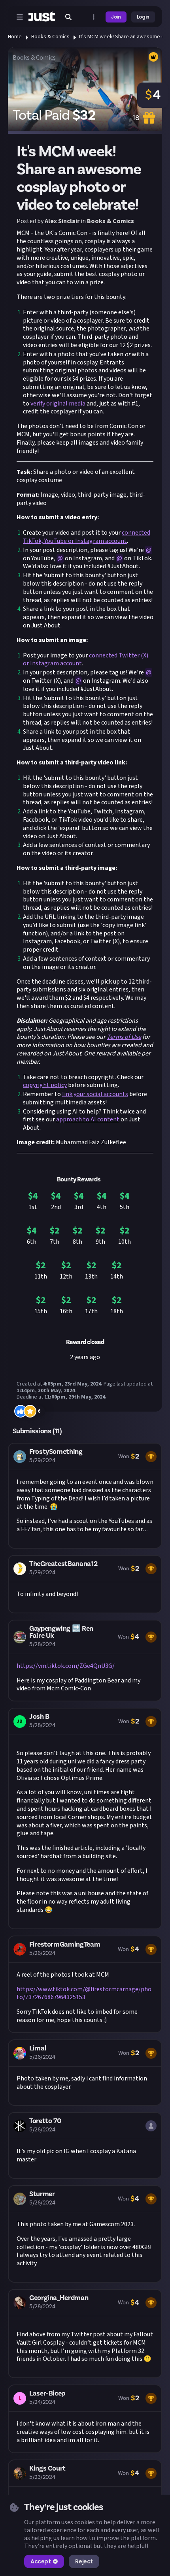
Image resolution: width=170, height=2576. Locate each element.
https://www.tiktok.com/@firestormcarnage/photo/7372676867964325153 (84, 1993)
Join (116, 17)
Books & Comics (50, 37)
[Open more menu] (94, 17)
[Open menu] (20, 17)
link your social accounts (95, 1094)
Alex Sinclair (62, 221)
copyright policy (45, 1085)
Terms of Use (124, 1037)
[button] (85, 1496)
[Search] (68, 17)
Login (143, 17)
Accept (41, 2561)
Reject (84, 2561)
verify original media (58, 404)
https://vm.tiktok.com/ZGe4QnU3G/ (66, 1666)
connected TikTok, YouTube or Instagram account (87, 537)
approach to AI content (88, 1119)
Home (15, 37)
